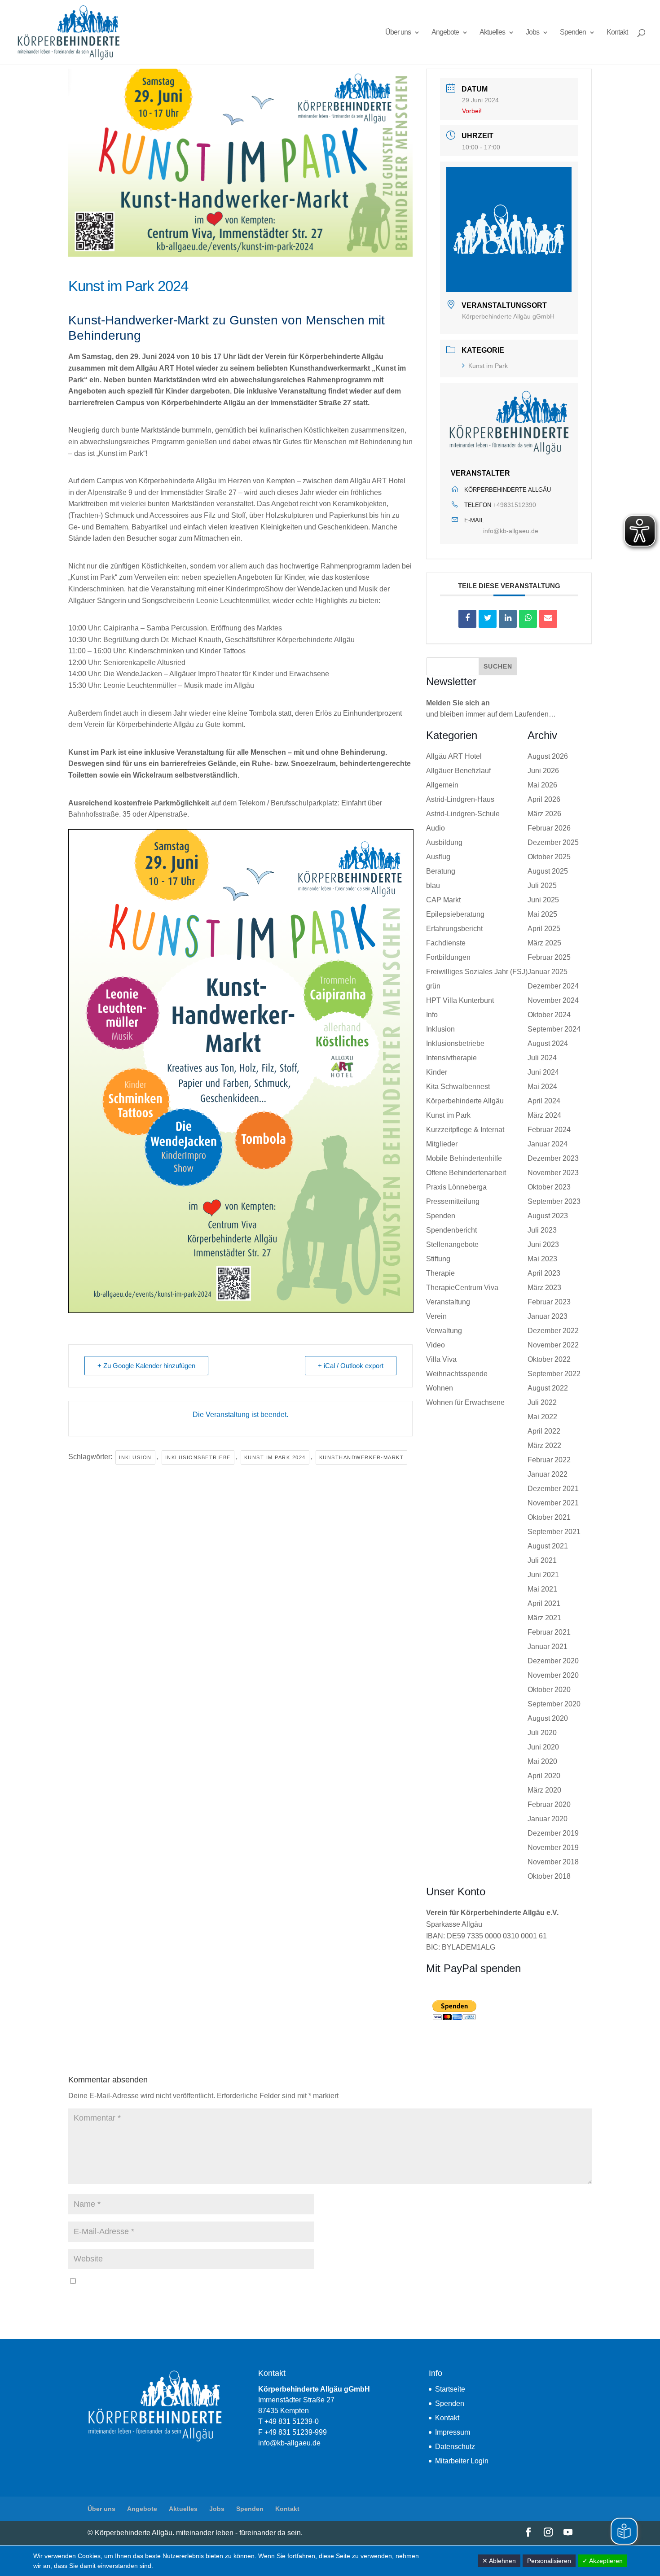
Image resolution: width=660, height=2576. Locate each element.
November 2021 (553, 1503)
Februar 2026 (549, 828)
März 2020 (544, 1790)
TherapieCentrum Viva (462, 1288)
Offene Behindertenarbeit (466, 1173)
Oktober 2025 (549, 857)
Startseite (450, 2389)
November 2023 (553, 1173)
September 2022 (554, 1374)
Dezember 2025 (553, 842)
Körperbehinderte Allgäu (465, 1101)
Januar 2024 (548, 1144)
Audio (436, 828)
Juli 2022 (542, 1402)
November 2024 (553, 1000)
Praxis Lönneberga (456, 1187)
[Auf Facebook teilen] (467, 619)
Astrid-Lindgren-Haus (460, 799)
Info (432, 1015)
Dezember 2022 (553, 1331)
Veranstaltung (448, 1302)
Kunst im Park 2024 (275, 1457)
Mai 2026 (542, 785)
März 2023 (544, 1288)
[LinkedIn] (508, 619)
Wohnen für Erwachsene (465, 1402)
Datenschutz (455, 2447)
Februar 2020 (549, 1804)
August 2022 (548, 1388)
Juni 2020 (543, 1747)
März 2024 (544, 1115)
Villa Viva (441, 1359)
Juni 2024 (543, 1072)
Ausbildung (444, 842)
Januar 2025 (548, 972)
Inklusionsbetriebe (198, 1457)
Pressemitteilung (453, 1201)
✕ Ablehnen (499, 2561)
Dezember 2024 (553, 986)
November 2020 (553, 1675)
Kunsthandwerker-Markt (362, 1457)
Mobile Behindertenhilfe (464, 1158)
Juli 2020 (542, 1733)
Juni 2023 (543, 1244)
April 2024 (544, 1101)
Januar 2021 (548, 1647)
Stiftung (438, 1259)
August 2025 (548, 871)
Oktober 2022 (549, 1359)
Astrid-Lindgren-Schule (463, 814)
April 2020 (544, 1776)
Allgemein (442, 785)
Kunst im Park (488, 366)
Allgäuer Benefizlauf (458, 771)
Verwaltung (444, 1331)
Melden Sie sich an (458, 703)
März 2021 (544, 1618)
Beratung (441, 871)
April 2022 (544, 1431)
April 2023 (544, 1273)
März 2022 (544, 1445)
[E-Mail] (548, 619)
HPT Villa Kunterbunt (460, 1000)
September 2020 (554, 1704)
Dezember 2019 (553, 1833)
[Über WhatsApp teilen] (528, 619)
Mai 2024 (542, 1087)
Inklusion (135, 1457)
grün (433, 986)
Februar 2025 (549, 957)
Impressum (453, 2432)
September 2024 (554, 1029)
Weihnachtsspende (457, 1374)
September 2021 (554, 1532)
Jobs (532, 33)
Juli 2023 (542, 1230)
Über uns (398, 33)
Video (436, 1345)
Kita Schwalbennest (458, 1087)
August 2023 (548, 1216)
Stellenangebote (452, 1244)
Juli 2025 (542, 886)
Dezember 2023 (553, 1158)
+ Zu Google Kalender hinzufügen (146, 1366)
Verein (436, 1316)
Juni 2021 (543, 1575)
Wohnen (440, 1388)
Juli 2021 (542, 1560)
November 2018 (553, 1862)
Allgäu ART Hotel (454, 756)
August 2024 (548, 1043)
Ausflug (438, 857)
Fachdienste (446, 943)
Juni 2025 (543, 900)
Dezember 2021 (553, 1489)
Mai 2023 (542, 1259)
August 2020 (548, 1718)
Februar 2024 (549, 1130)
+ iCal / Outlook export (351, 1366)
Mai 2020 (542, 1761)
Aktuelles (492, 33)
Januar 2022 (548, 1474)
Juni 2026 (543, 771)
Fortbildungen (448, 957)
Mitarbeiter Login (462, 2461)
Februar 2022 (549, 1460)
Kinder (437, 1072)
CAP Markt (443, 900)
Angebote (445, 33)
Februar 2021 (549, 1632)
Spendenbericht (451, 1230)
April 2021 (544, 1603)
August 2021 (548, 1546)
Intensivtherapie (451, 1058)
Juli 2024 (542, 1058)
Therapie (440, 1273)
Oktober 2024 (549, 1015)
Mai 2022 (542, 1417)
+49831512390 (515, 505)
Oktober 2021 (549, 1517)
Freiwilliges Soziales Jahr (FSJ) (477, 972)
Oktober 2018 (549, 1876)
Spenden (573, 33)
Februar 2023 (549, 1302)
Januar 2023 (548, 1316)
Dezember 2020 (553, 1661)
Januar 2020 (548, 1819)
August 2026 (548, 756)
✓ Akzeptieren (603, 2561)
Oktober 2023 (549, 1187)
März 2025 (544, 943)
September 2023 (554, 1201)
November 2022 (553, 1345)
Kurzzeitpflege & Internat (465, 1130)
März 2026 (544, 814)
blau (433, 886)
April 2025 (544, 929)
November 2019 (553, 1848)
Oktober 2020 (549, 1690)
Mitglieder (442, 1144)
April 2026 (544, 799)
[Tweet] (488, 619)
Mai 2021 (542, 1589)
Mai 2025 (542, 914)
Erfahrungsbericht (454, 929)
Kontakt (617, 33)
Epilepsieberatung (455, 914)
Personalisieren (549, 2561)
